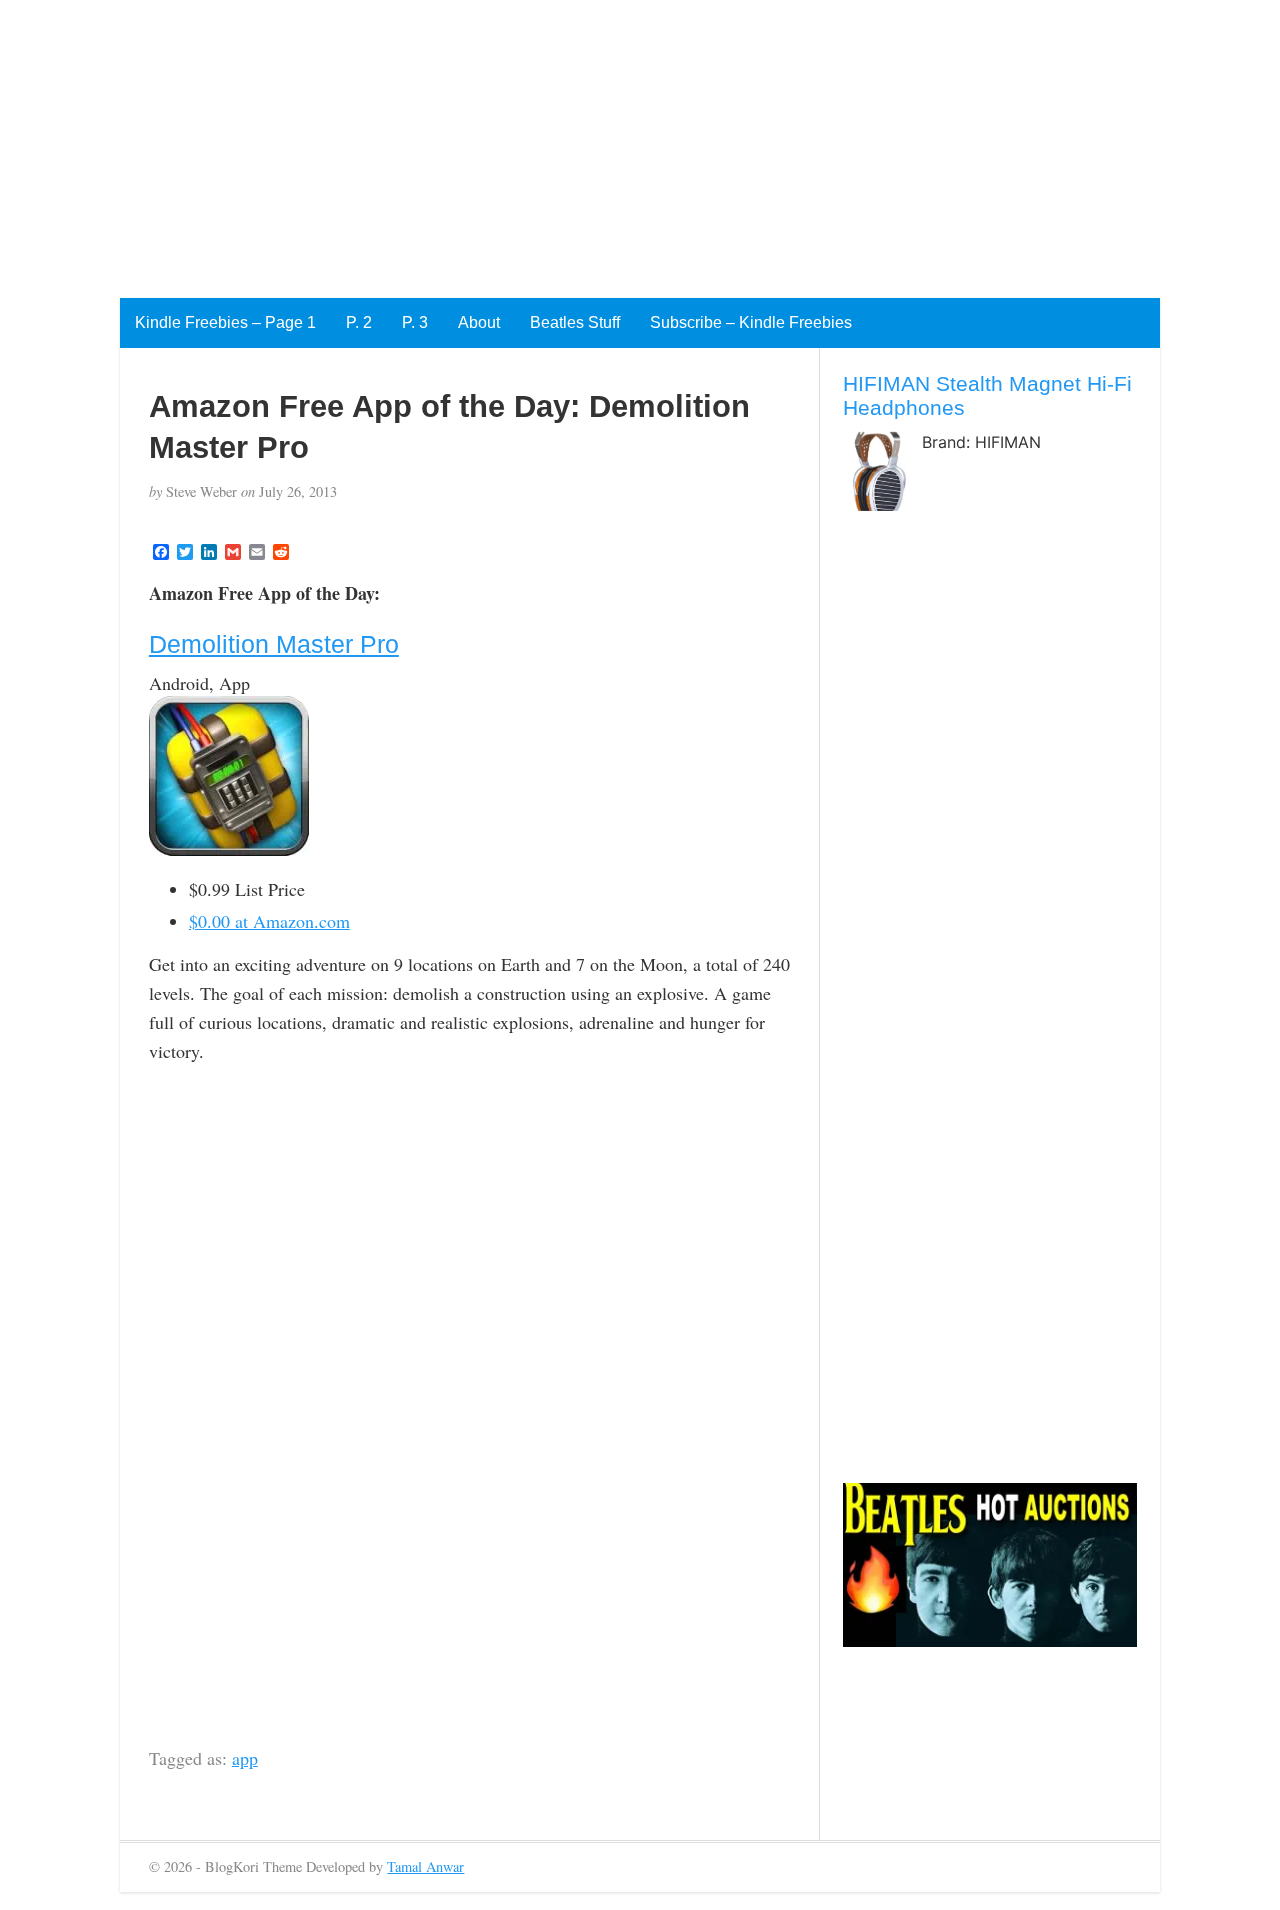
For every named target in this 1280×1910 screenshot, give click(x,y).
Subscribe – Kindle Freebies (751, 322)
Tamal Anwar (425, 1866)
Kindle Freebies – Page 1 (225, 322)
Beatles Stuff (575, 322)
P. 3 (415, 322)
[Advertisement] (600, 140)
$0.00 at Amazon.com (269, 921)
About (479, 322)
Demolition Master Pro (274, 644)
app (245, 1758)
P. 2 (359, 322)
